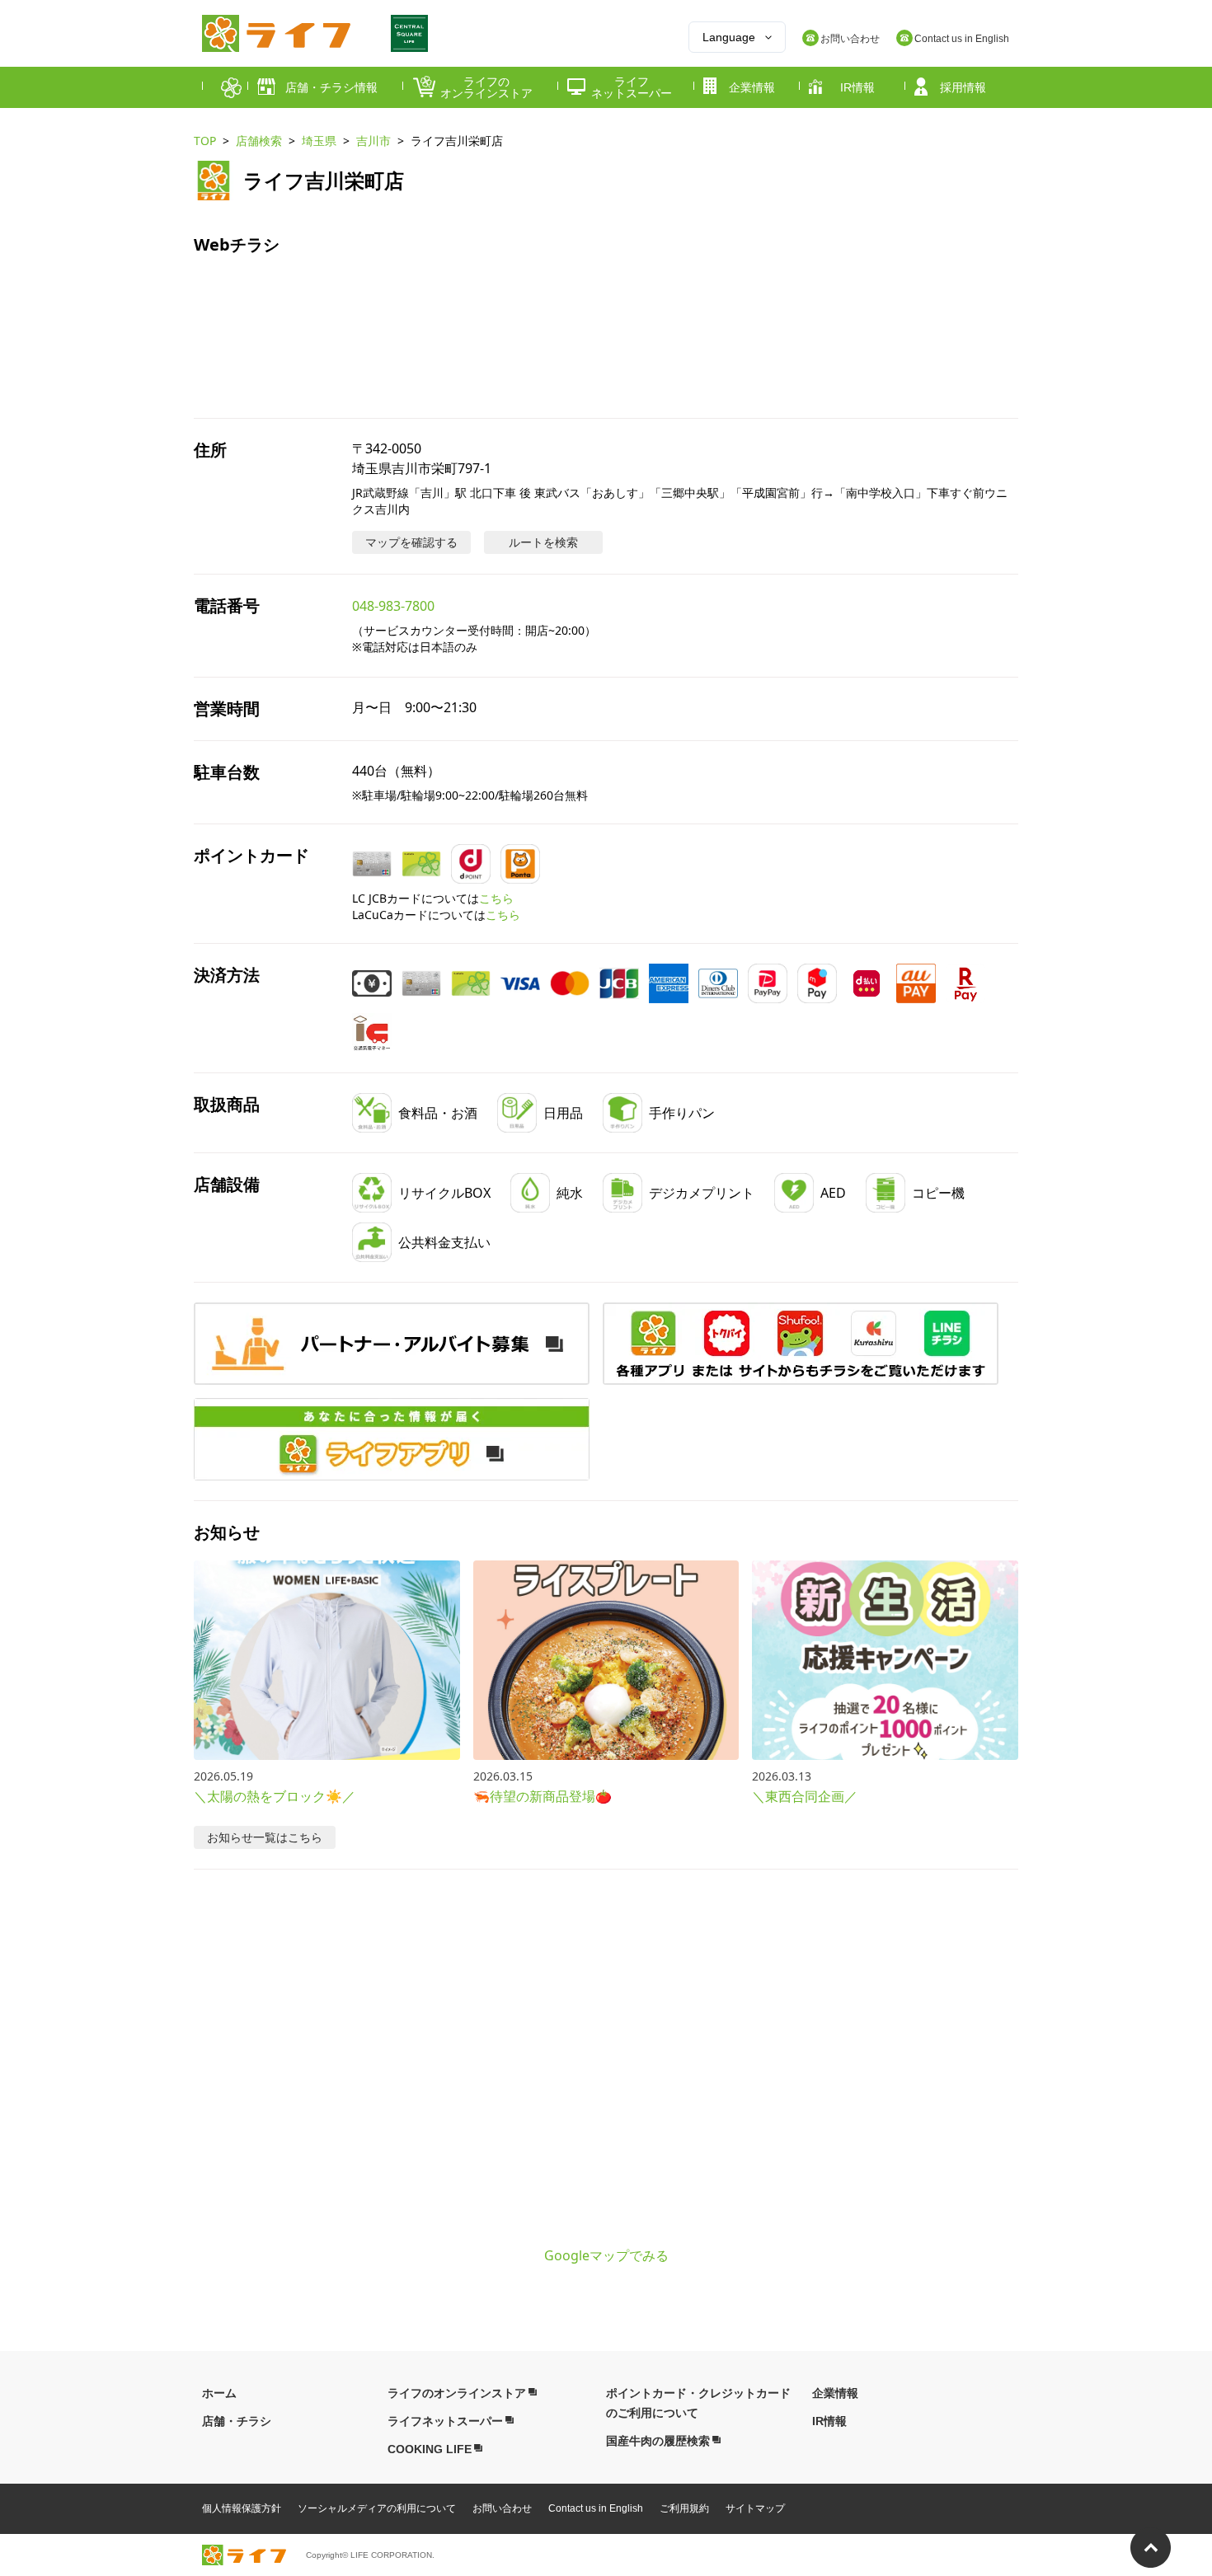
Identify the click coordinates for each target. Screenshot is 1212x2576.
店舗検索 (259, 141)
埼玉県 (319, 141)
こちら (496, 898)
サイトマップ (755, 2508)
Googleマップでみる (606, 2255)
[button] (801, 1344)
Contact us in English (596, 2508)
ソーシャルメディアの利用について (377, 2508)
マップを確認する (411, 542)
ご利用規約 (684, 2508)
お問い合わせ (502, 2508)
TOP (205, 141)
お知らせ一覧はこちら (265, 1837)
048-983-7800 (393, 606)
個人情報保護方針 (242, 2508)
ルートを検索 (543, 542)
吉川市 (373, 141)
